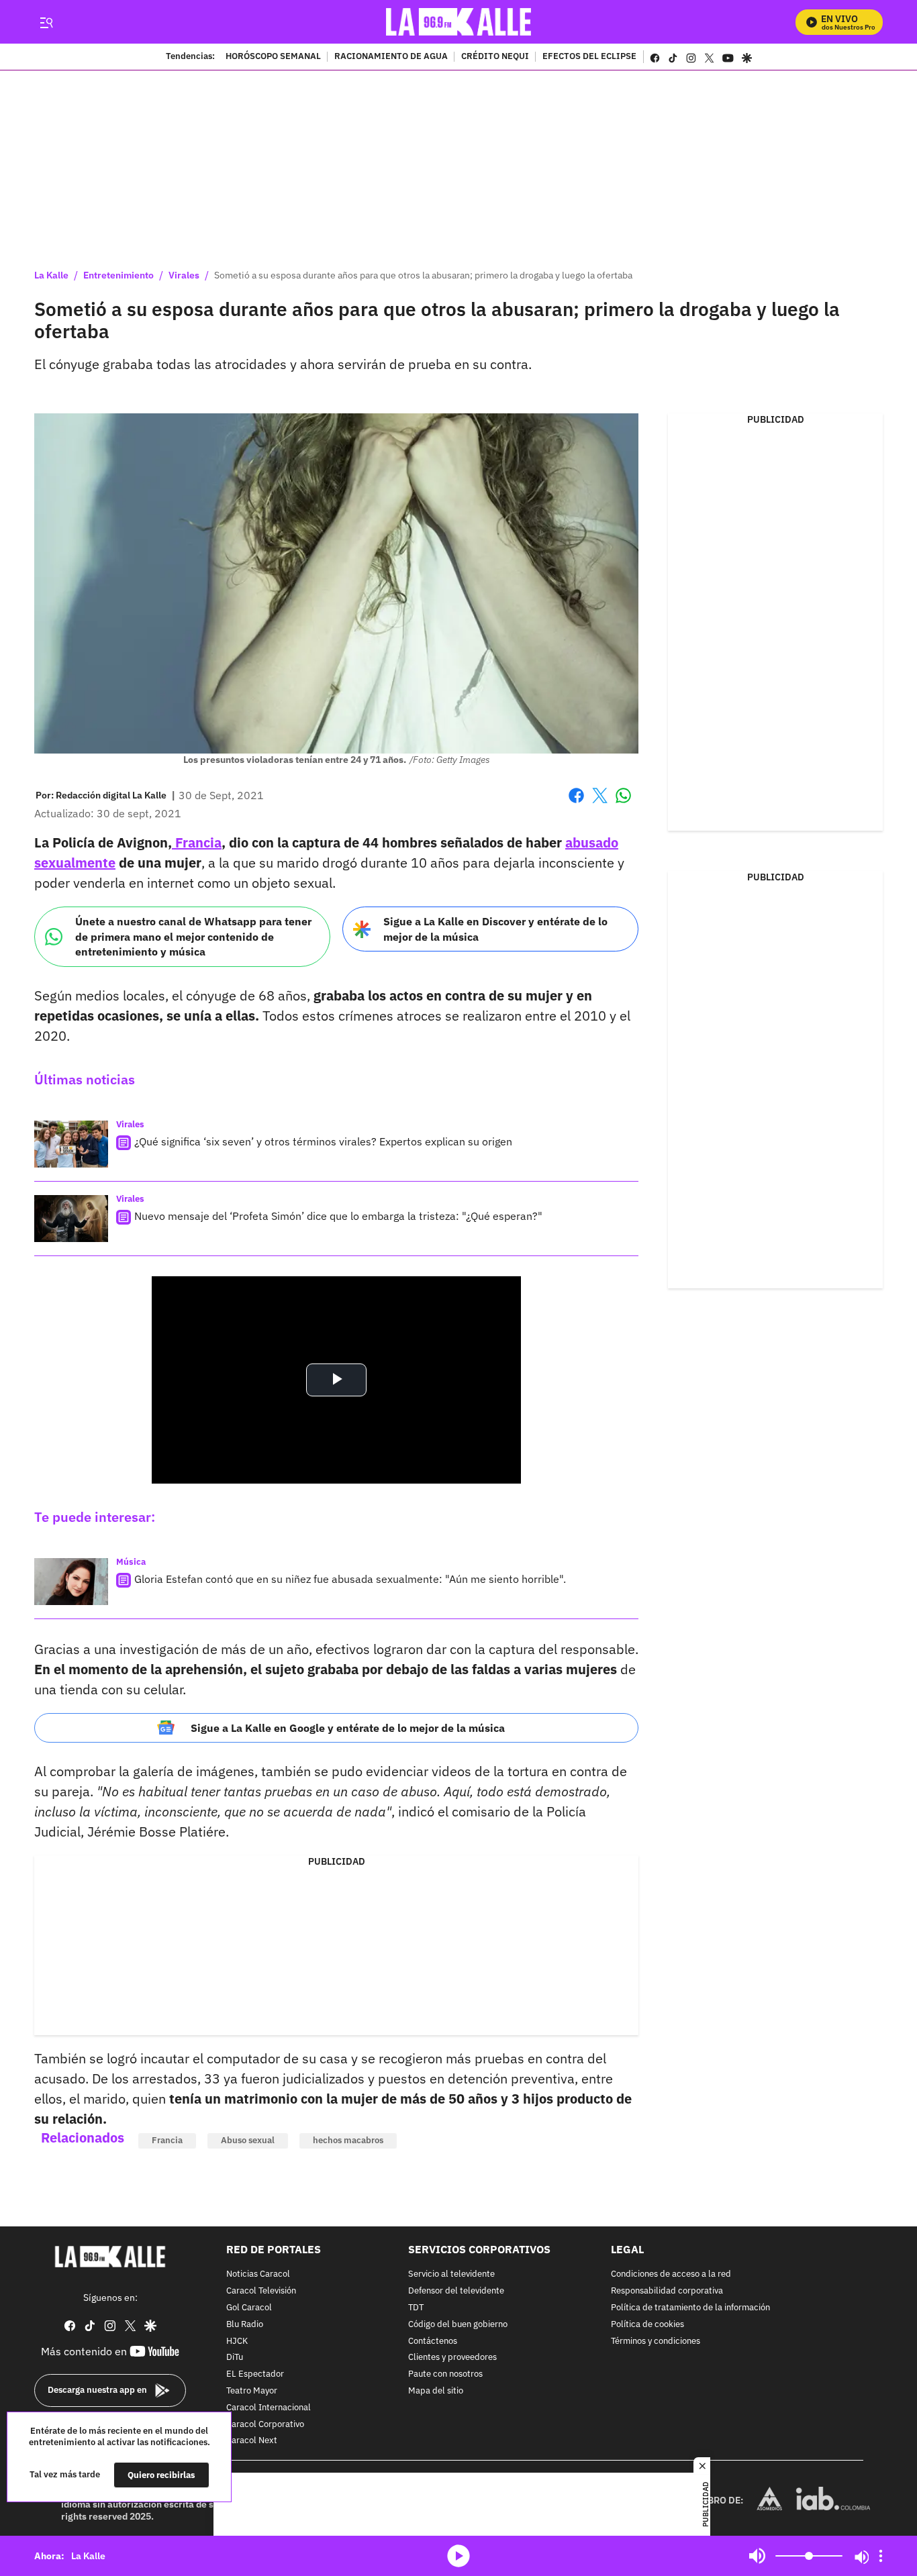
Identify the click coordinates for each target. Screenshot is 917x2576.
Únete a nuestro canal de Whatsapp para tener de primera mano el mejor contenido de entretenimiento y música (193, 936)
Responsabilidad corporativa (667, 2291)
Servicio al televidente (451, 2274)
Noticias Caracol (258, 2274)
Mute (757, 2556)
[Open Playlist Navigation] (881, 2556)
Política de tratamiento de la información (690, 2308)
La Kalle (51, 275)
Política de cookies (647, 2325)
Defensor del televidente (456, 2291)
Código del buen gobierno (458, 2325)
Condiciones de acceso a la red (671, 2274)
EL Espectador (255, 2374)
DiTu (235, 2358)
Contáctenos (433, 2341)
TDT (416, 2308)
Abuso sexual (248, 2140)
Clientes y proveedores (452, 2358)
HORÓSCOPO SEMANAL (273, 57)
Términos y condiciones (656, 2341)
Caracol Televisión (261, 2291)
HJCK (237, 2341)
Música (131, 1562)
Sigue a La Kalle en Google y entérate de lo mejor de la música (348, 1728)
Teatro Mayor (252, 2391)
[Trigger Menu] (46, 22)
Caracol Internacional (269, 2408)
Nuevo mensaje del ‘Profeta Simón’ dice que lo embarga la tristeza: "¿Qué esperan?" (338, 1216)
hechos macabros (348, 2140)
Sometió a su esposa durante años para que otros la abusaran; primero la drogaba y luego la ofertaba (423, 275)
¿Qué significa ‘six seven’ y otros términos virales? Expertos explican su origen (323, 1141)
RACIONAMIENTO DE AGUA (391, 57)
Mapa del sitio (436, 2391)
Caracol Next (252, 2441)
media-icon (458, 2556)
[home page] (459, 22)
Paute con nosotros (445, 2374)
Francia (197, 842)
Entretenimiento (118, 275)
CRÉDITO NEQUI (495, 57)
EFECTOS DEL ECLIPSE (589, 57)
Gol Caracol (249, 2308)
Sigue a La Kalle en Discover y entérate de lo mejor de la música (495, 929)
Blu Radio (245, 2325)
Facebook (576, 804)
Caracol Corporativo (265, 2425)
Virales (184, 275)
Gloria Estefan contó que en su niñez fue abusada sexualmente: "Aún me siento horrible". (350, 1579)
